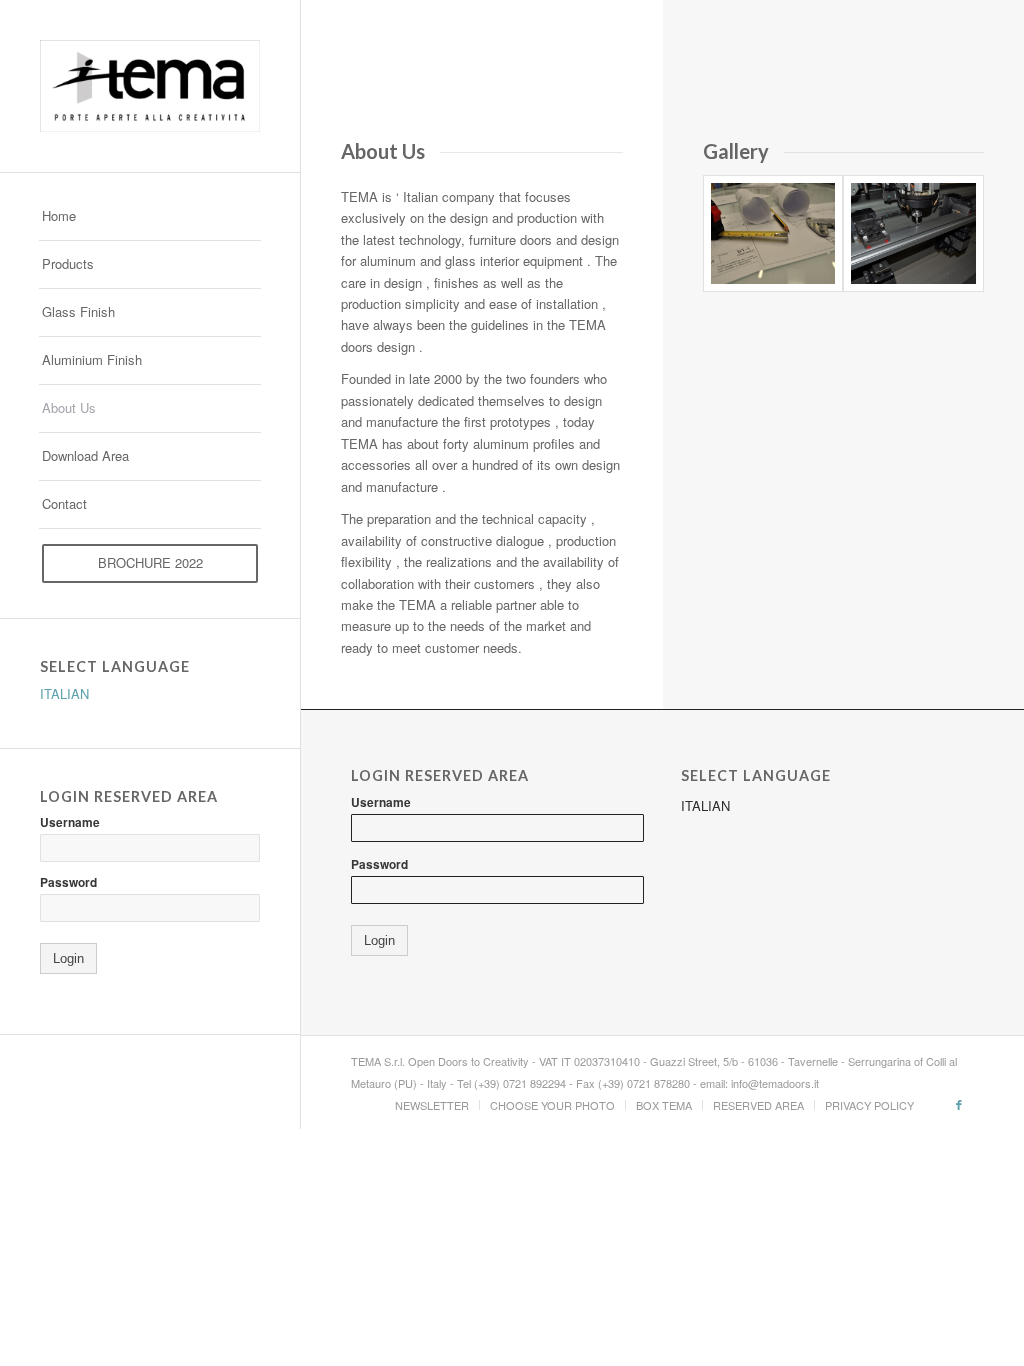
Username (70, 822)
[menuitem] (150, 217)
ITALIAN (64, 693)
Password (68, 882)
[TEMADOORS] (150, 86)
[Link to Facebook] (959, 1104)
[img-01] (773, 233)
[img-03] (913, 233)
